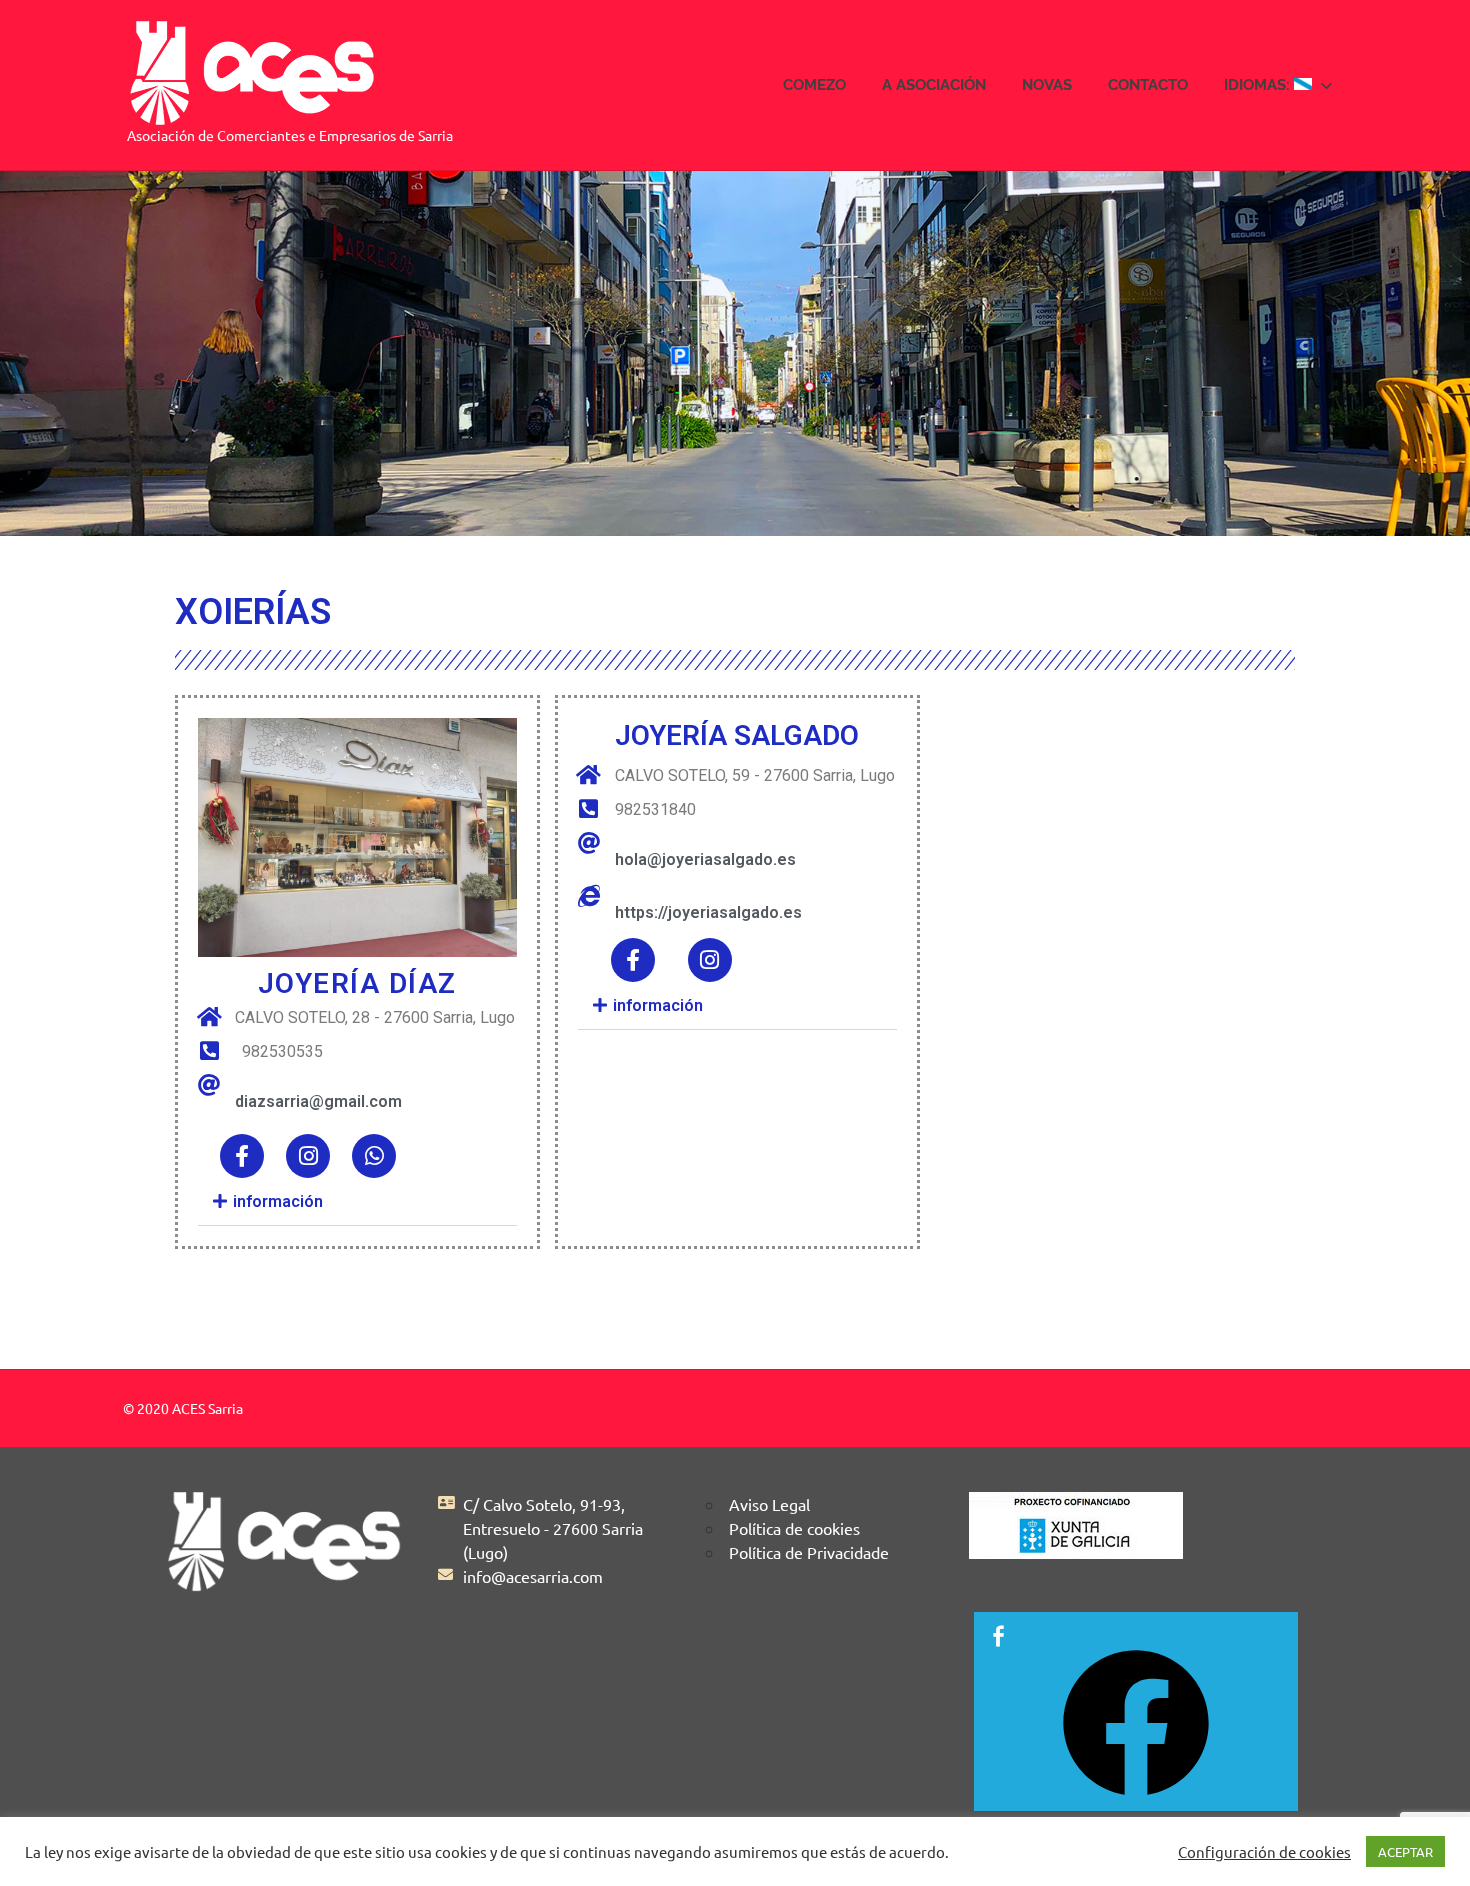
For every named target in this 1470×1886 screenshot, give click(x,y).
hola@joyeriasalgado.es (705, 859)
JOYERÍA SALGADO (737, 735)
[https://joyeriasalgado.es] (589, 896)
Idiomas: (1259, 85)
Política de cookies (794, 1528)
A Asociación (934, 85)
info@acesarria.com (533, 1576)
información (276, 1201)
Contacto (1148, 85)
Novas (1047, 85)
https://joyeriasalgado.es (708, 912)
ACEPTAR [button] (1405, 1851)
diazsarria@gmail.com (318, 1101)
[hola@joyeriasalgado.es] (589, 843)
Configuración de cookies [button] (1264, 1852)
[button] (357, 1202)
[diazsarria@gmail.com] (209, 1085)
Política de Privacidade (809, 1552)
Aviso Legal (769, 1504)
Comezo (814, 85)
